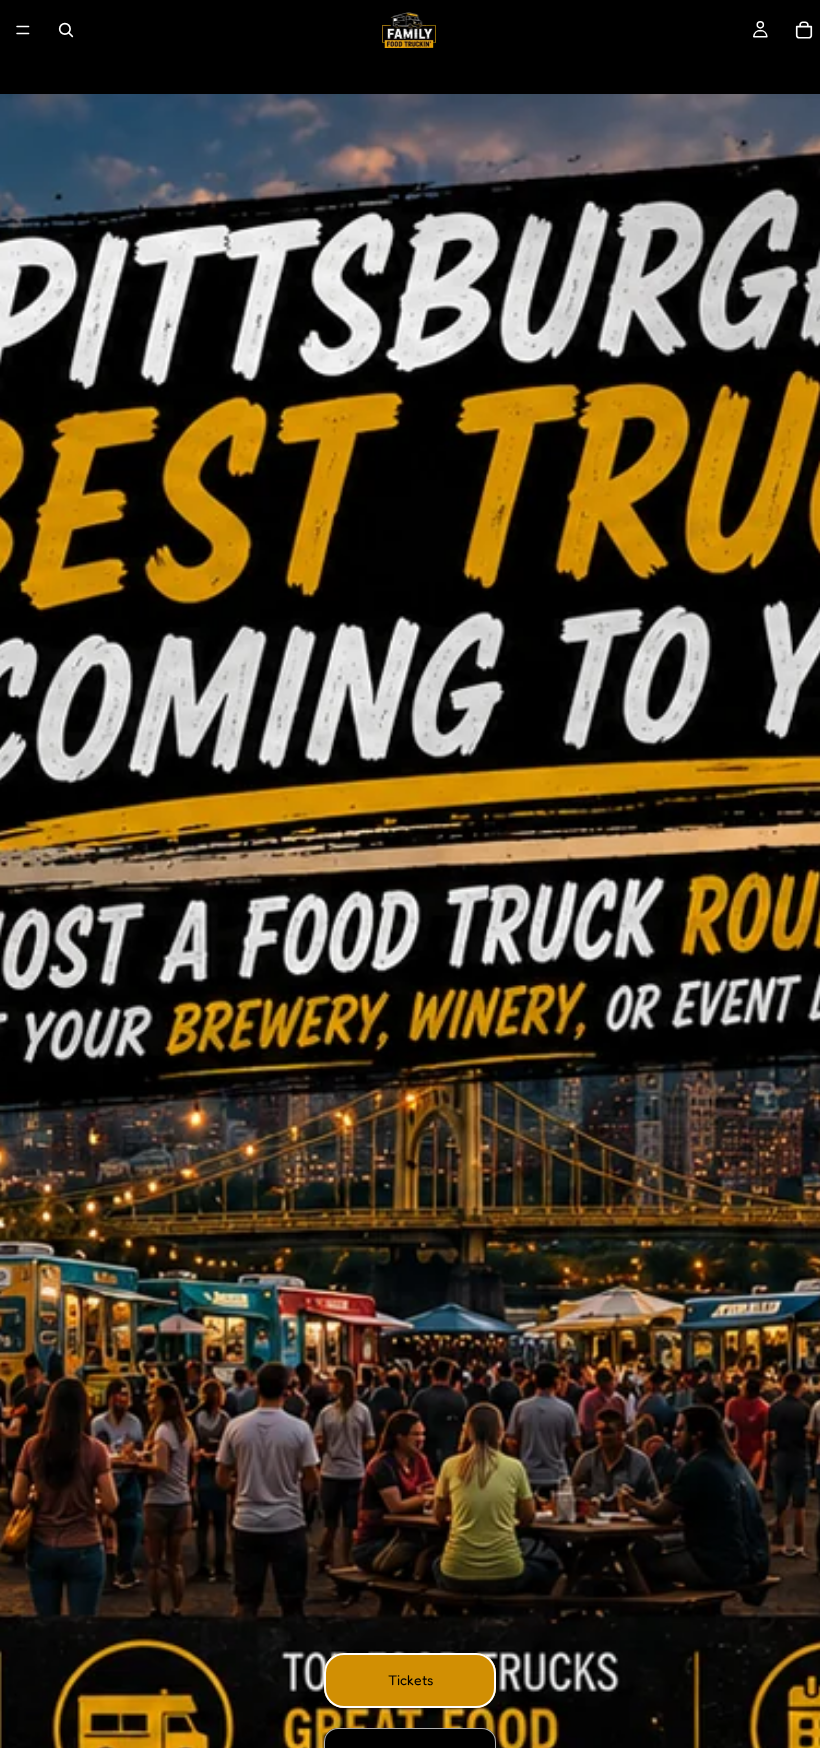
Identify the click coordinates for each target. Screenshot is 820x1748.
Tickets (410, 1679)
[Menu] (23, 30)
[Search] (66, 30)
